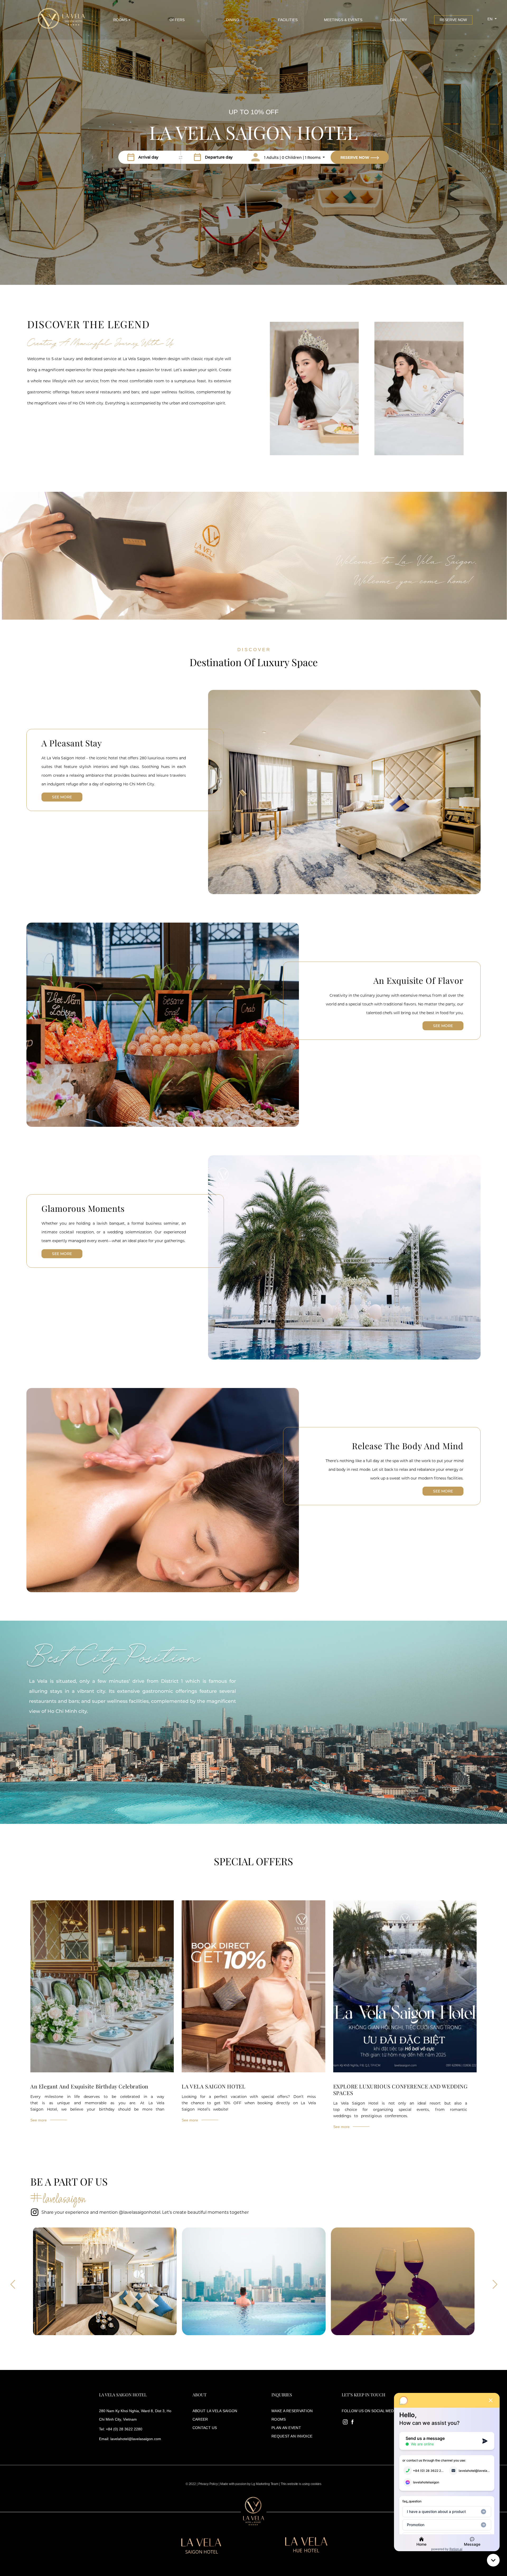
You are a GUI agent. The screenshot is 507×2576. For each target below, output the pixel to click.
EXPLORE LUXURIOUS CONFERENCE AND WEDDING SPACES (400, 2090)
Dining (233, 20)
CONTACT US (205, 2428)
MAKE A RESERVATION (292, 2411)
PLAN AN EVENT (286, 2428)
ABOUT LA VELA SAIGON (215, 2411)
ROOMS (279, 2419)
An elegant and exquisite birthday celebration (89, 2086)
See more (62, 797)
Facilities (288, 20)
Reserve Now (453, 20)
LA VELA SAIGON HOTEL (213, 2086)
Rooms (120, 20)
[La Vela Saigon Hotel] (61, 20)
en (490, 19)
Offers (177, 20)
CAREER (200, 2419)
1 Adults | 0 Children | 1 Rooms (293, 158)
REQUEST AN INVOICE (292, 2436)
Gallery (398, 20)
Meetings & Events (343, 20)
